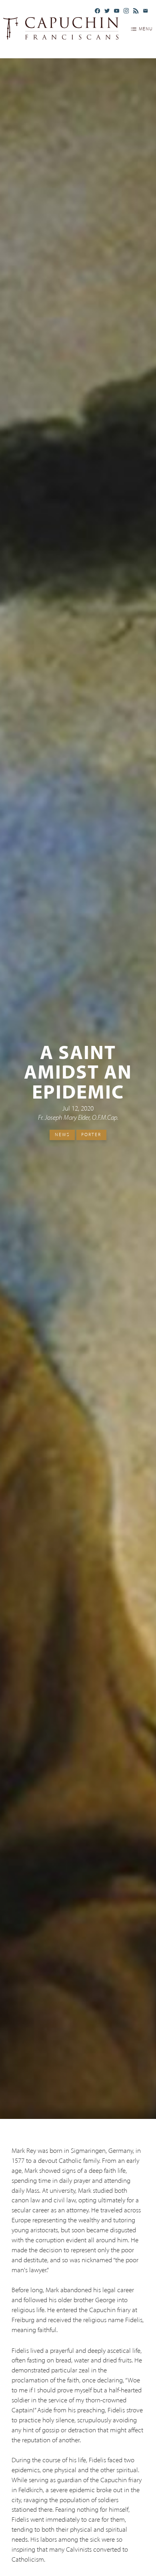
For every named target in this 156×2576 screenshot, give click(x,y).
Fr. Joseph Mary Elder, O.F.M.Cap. (78, 1118)
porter (91, 1135)
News (62, 1135)
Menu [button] (146, 29)
